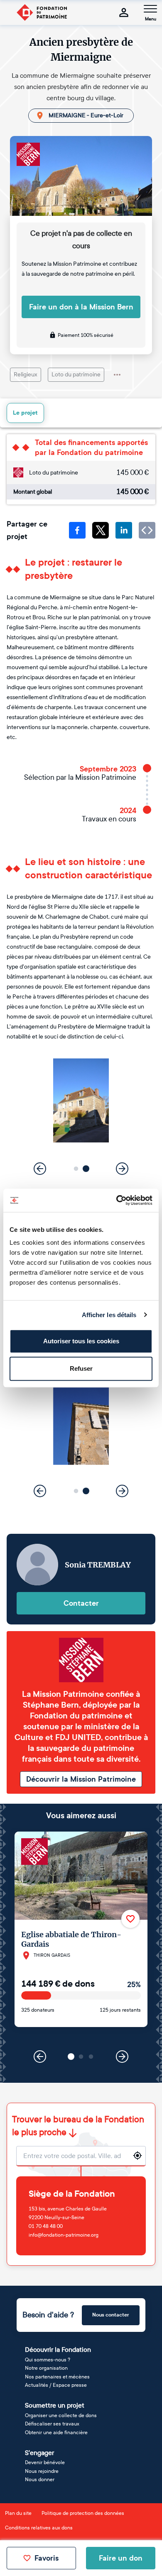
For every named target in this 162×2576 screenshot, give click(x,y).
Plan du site (18, 2513)
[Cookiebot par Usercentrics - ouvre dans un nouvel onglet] (117, 1200)
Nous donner (40, 2480)
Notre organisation (46, 2368)
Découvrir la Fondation (58, 2350)
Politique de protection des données (83, 2513)
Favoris (47, 2558)
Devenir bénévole (45, 2462)
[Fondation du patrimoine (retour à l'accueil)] (42, 12)
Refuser (81, 1368)
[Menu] (150, 9)
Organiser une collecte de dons (61, 2415)
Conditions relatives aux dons (39, 2528)
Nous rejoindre (42, 2471)
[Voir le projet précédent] (40, 2057)
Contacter (81, 1603)
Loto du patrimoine (76, 375)
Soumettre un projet (55, 2405)
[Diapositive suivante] (122, 1169)
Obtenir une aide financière (56, 2433)
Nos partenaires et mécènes (57, 2377)
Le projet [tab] (25, 413)
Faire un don (121, 2558)
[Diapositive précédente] (40, 1169)
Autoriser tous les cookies (81, 1341)
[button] (76, 1168)
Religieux (26, 375)
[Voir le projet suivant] (122, 2057)
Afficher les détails (109, 1315)
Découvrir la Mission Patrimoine (81, 1779)
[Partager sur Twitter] (101, 530)
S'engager (39, 2453)
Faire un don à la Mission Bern (81, 307)
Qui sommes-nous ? (48, 2360)
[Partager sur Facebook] (77, 530)
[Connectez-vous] (124, 12)
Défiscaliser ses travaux (52, 2424)
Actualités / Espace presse (56, 2385)
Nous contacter (111, 2315)
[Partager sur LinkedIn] (124, 530)
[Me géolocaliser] (137, 2156)
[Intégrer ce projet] (147, 530)
